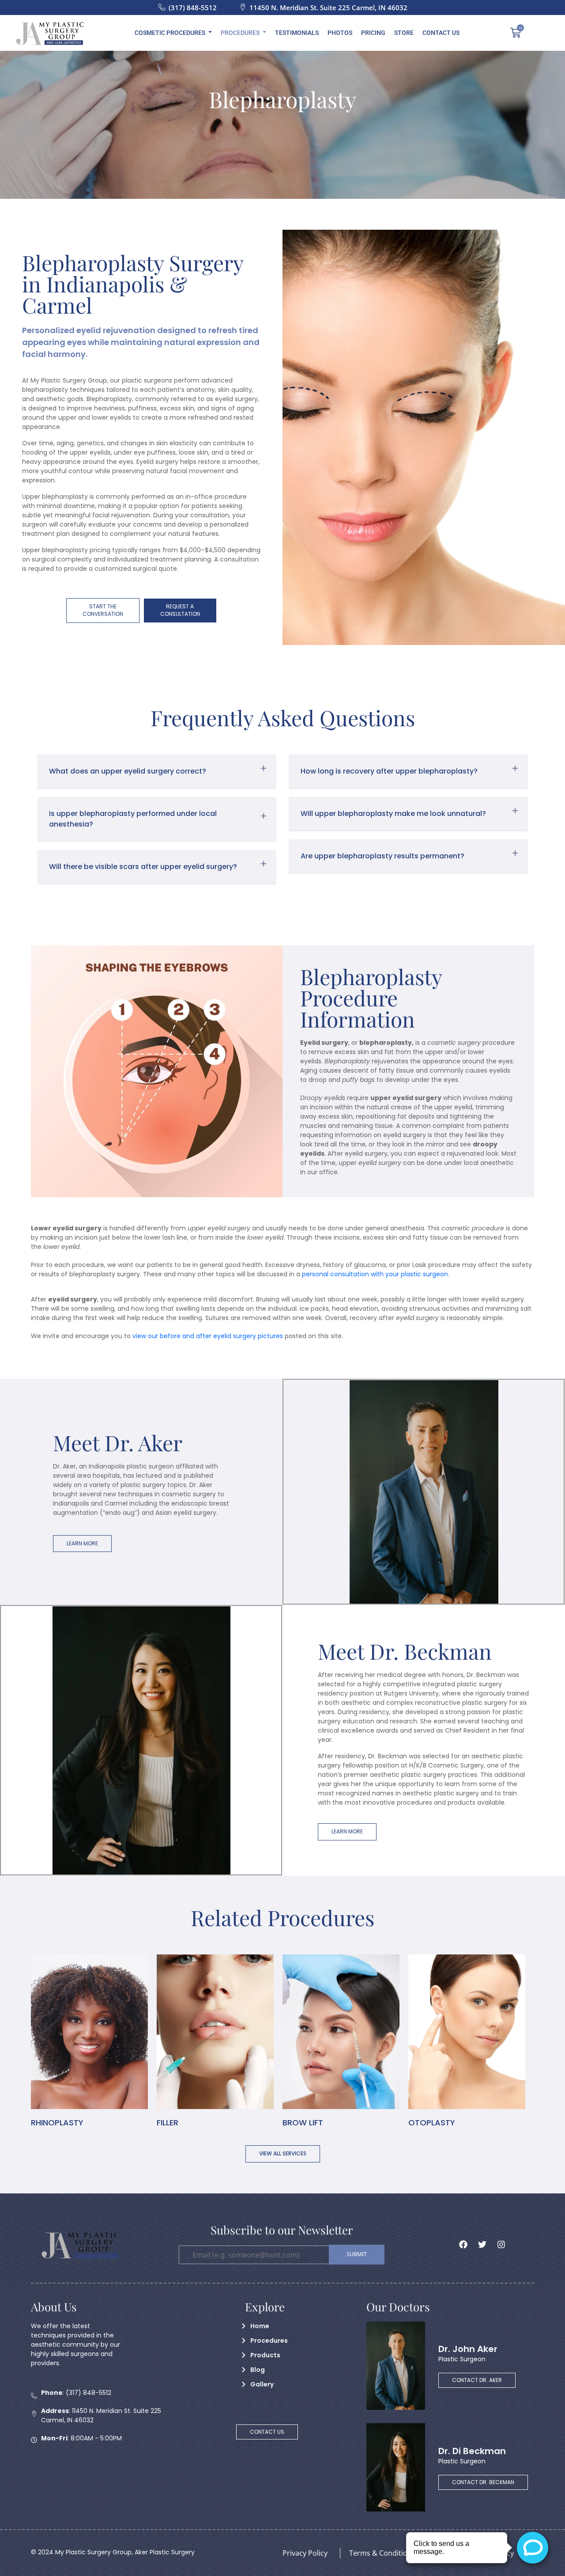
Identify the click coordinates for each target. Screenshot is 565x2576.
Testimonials (297, 33)
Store (404, 33)
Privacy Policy (305, 2553)
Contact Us (441, 33)
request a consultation (180, 610)
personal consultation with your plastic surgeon (375, 1274)
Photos (340, 33)
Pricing (373, 33)
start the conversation (103, 610)
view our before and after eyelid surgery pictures (208, 1336)
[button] (157, 771)
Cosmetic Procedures (170, 33)
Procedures (240, 33)
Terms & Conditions (382, 2553)
